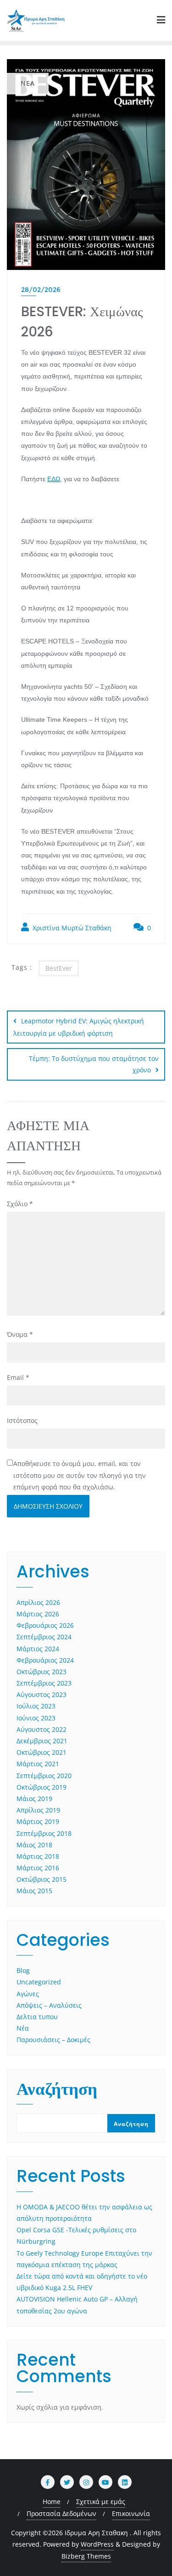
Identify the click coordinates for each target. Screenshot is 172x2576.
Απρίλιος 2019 (38, 1810)
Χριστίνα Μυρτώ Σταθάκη (71, 928)
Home (52, 2502)
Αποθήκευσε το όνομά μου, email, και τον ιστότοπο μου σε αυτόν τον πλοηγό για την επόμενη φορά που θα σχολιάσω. (80, 1475)
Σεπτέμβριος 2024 (44, 1637)
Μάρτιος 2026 (38, 1614)
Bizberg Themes (86, 2556)
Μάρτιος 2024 (38, 1649)
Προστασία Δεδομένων (61, 2513)
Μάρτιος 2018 (38, 1856)
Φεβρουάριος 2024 (45, 1660)
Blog (23, 1970)
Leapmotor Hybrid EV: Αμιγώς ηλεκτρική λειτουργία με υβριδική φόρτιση (79, 1027)
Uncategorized (39, 1982)
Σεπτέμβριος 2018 (44, 1833)
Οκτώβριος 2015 (42, 1879)
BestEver (59, 968)
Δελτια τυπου (37, 2017)
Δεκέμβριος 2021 (42, 1741)
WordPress (97, 2544)
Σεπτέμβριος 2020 (44, 1776)
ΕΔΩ (54, 479)
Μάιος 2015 (34, 1891)
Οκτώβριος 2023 (42, 1672)
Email (18, 1377)
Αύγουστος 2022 (42, 1729)
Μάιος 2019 (34, 1799)
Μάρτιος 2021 (38, 1764)
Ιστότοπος (22, 1420)
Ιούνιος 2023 (36, 1718)
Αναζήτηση (57, 2091)
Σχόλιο (20, 1204)
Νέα (23, 2028)
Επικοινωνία (131, 2513)
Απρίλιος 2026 (38, 1602)
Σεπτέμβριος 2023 (44, 1683)
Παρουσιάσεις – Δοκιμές (53, 2040)
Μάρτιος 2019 (38, 1821)
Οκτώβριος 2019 (42, 1787)
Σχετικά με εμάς (101, 2502)
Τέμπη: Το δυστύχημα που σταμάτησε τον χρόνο (94, 1064)
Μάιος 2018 (34, 1845)
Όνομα (20, 1334)
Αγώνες (28, 1994)
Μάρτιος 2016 (38, 1868)
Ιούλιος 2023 (36, 1706)
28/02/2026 (41, 290)
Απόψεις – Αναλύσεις (49, 2005)
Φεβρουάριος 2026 (45, 1625)
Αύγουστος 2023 (42, 1694)
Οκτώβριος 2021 (42, 1752)
